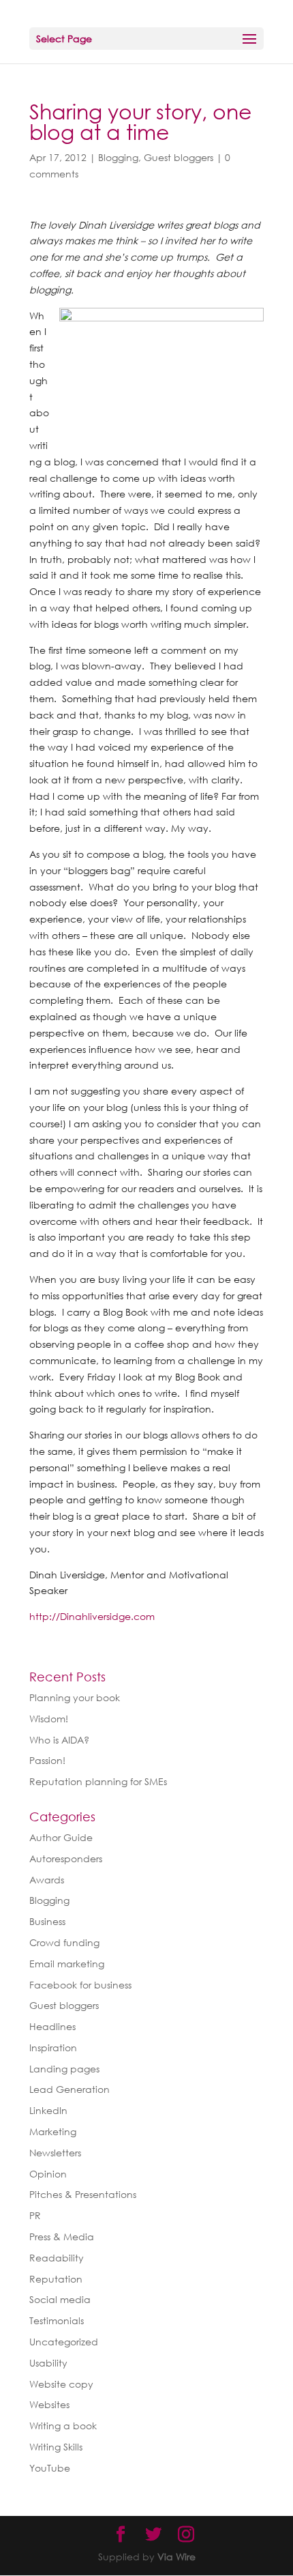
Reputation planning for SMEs (98, 1781)
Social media (60, 2299)
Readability (57, 2258)
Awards (47, 1880)
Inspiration (53, 2047)
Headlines (52, 2026)
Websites (49, 2404)
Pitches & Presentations (83, 2194)
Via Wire (176, 2557)
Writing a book (63, 2426)
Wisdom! (49, 1719)
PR (35, 2215)
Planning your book (75, 1697)
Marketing (53, 2131)
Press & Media (62, 2237)
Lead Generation (70, 2089)
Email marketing (67, 1964)
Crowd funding (64, 1942)
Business (47, 1921)
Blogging (118, 157)
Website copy (61, 2384)
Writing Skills (56, 2447)
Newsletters (55, 2153)
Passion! (47, 1760)
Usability (48, 2363)
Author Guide (61, 1837)
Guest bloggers (179, 157)
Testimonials (57, 2320)
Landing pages (64, 2069)
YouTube (50, 2468)
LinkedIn (48, 2110)
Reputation (56, 2279)
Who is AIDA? (59, 1740)
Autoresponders (66, 1858)
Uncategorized (64, 2342)
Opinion (48, 2174)
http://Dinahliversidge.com (92, 1616)
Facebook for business (80, 1985)
